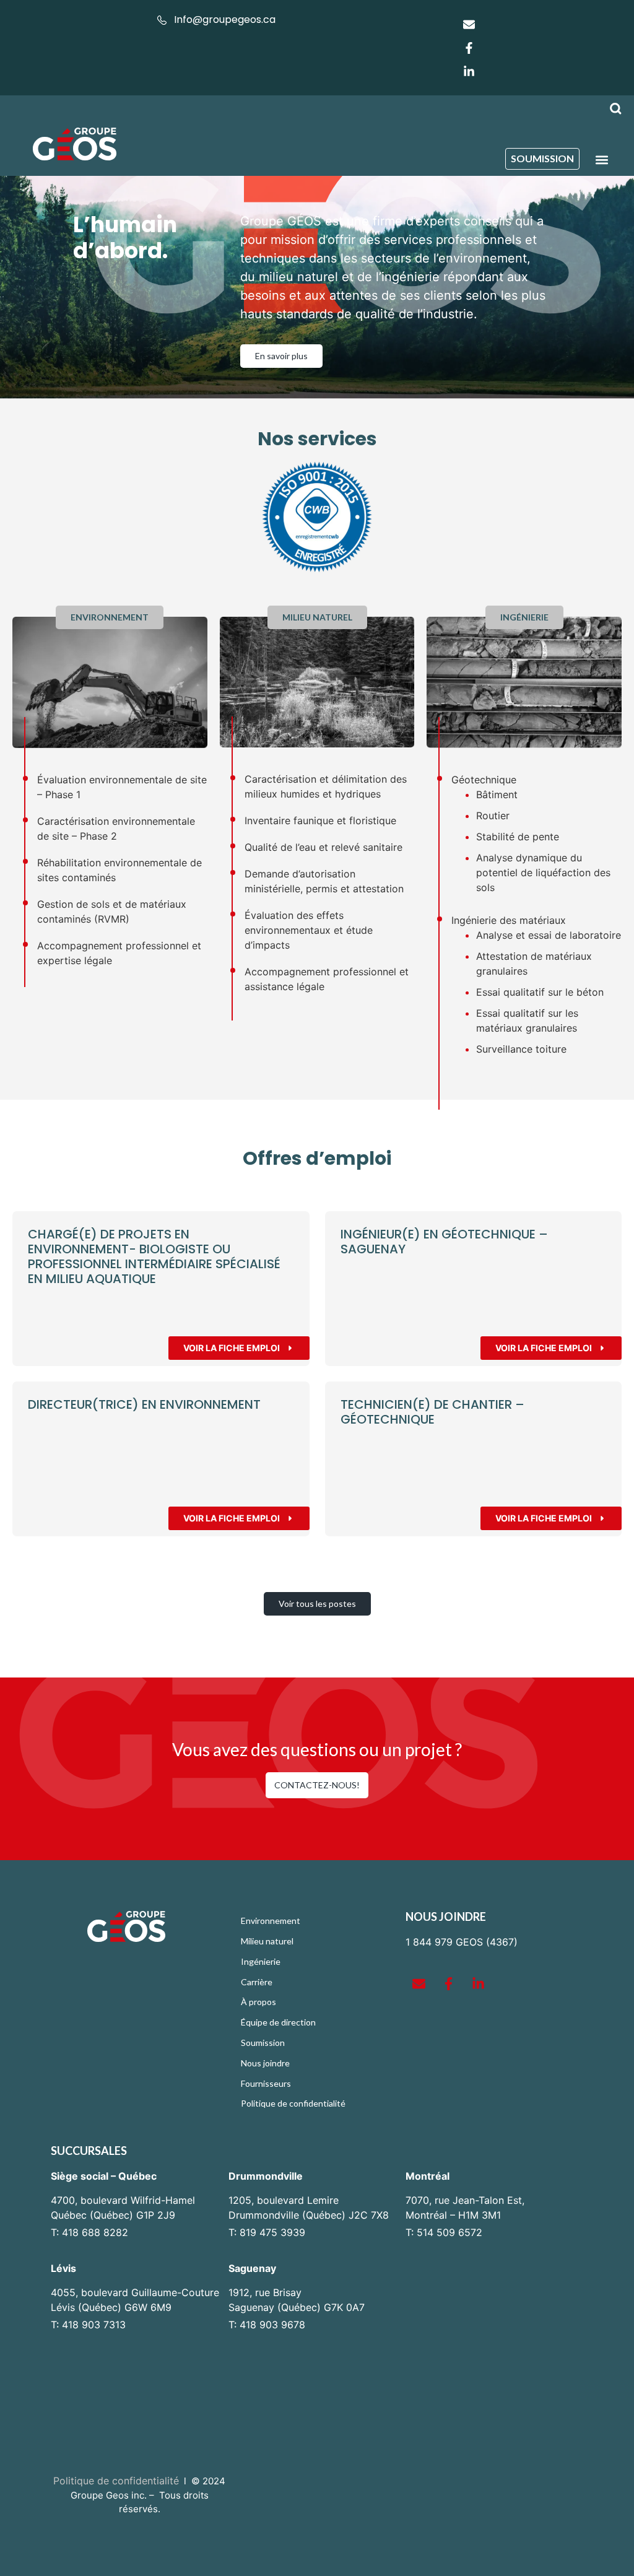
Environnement (271, 1921)
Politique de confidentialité (293, 2103)
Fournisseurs (266, 2083)
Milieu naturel (267, 1941)
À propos (258, 2002)
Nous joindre (265, 2063)
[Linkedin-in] (469, 71)
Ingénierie (261, 1961)
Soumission (263, 2043)
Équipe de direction (278, 2022)
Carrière (257, 1982)
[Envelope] (469, 24)
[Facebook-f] (469, 48)
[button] (602, 159)
